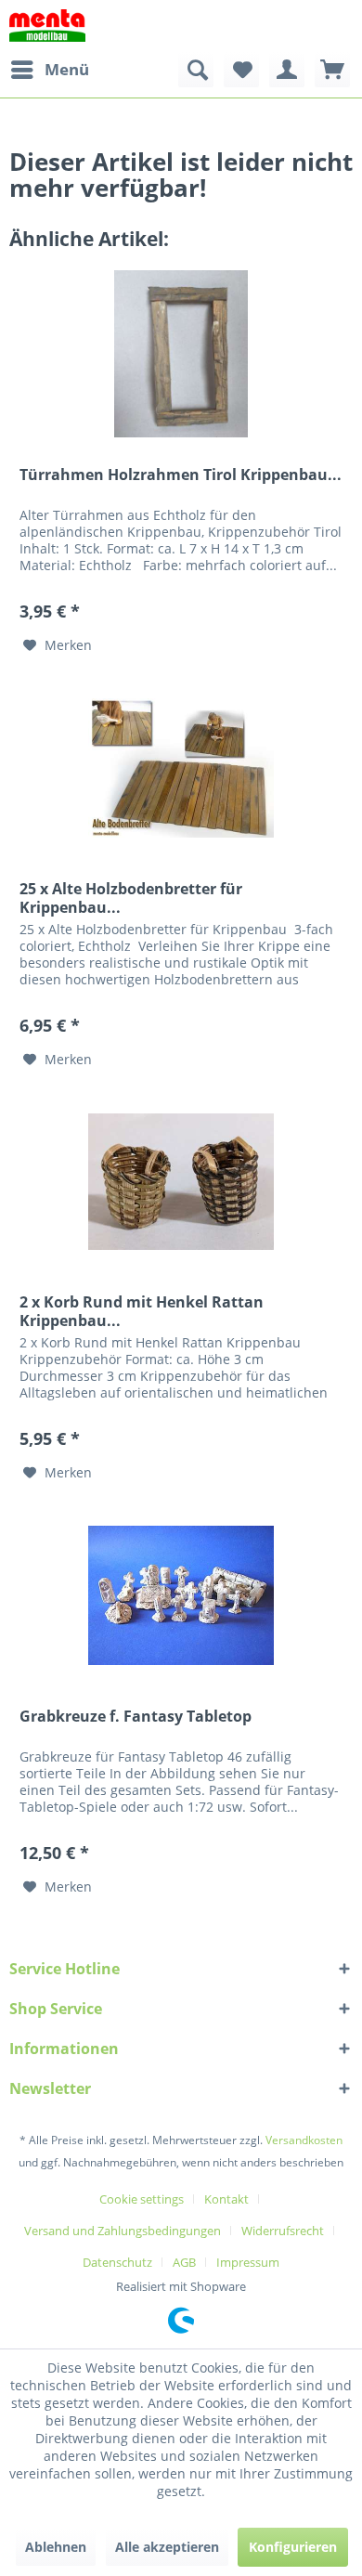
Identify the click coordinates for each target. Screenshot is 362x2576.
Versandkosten (304, 2140)
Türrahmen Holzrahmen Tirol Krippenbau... (181, 475)
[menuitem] (49, 70)
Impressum (248, 2262)
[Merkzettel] (241, 70)
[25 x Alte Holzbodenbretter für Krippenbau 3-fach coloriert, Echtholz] (181, 768)
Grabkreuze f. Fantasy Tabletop (136, 1717)
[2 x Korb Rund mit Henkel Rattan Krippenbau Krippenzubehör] (181, 1181)
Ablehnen (56, 2547)
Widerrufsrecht (283, 2231)
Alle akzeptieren (167, 2547)
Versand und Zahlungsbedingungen (123, 2231)
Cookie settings (142, 2199)
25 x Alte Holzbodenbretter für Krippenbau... (131, 898)
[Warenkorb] (332, 70)
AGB (184, 2262)
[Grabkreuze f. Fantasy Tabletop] (181, 1595)
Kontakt (226, 2199)
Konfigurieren (293, 2547)
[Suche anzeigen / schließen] (196, 70)
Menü (67, 69)
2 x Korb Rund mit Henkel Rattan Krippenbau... (142, 1311)
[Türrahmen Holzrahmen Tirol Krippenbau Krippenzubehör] (181, 354)
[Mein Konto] (287, 70)
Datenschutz (117, 2262)
